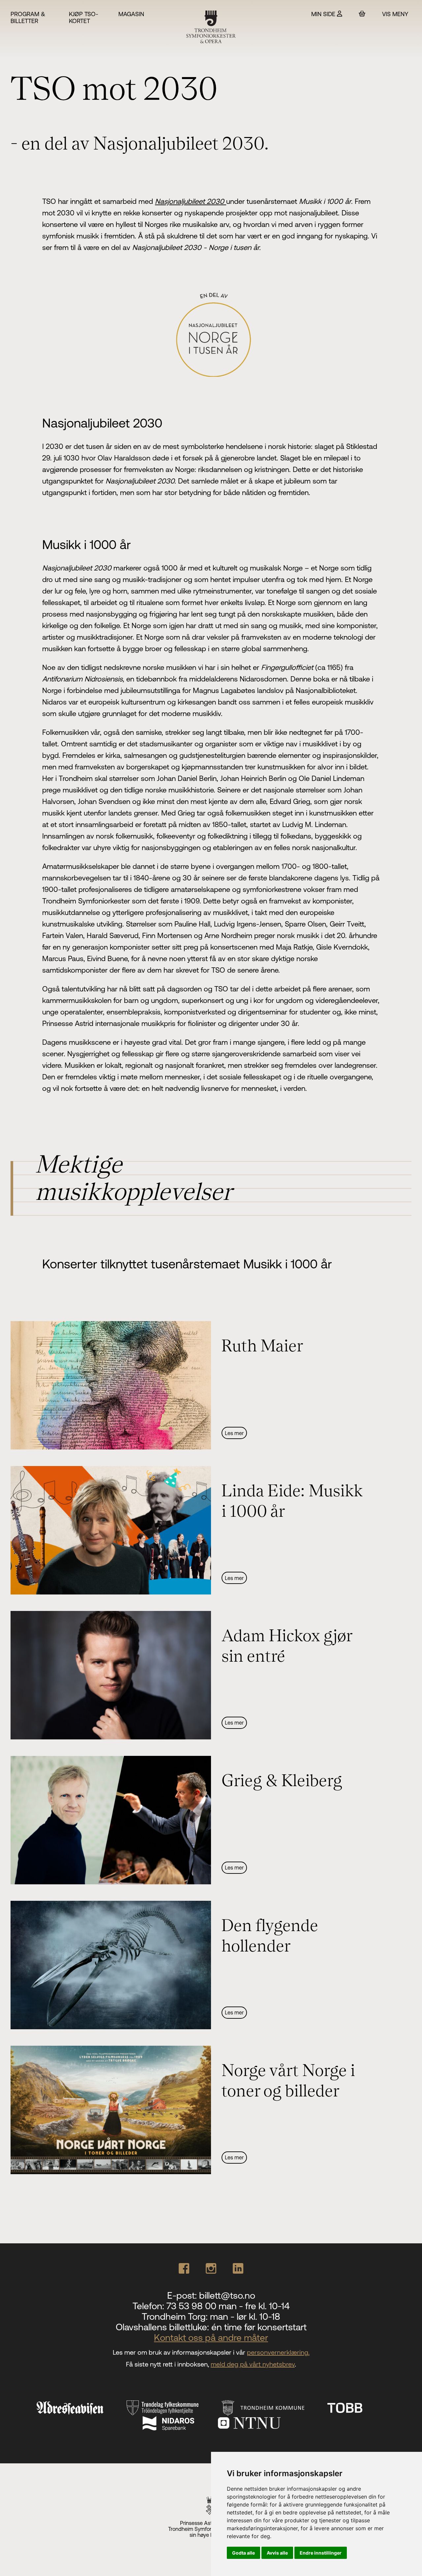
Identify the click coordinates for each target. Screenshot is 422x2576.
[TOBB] (345, 2408)
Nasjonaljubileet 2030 (191, 201)
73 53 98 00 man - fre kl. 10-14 (228, 2306)
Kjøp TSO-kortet (84, 17)
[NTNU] (249, 2423)
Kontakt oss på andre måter (211, 2338)
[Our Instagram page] (211, 2268)
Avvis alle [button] (277, 2553)
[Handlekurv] (362, 14)
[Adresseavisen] (70, 2408)
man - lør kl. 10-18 (245, 2316)
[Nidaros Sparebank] (168, 2423)
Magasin (131, 14)
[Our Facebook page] (184, 2268)
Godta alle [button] (243, 2553)
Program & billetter (28, 17)
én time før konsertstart (259, 2327)
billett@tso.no (227, 2295)
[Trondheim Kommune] (263, 2408)
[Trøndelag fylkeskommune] (163, 2408)
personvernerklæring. (278, 2352)
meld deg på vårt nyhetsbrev (253, 2364)
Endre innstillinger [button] (321, 2553)
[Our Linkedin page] (238, 2268)
